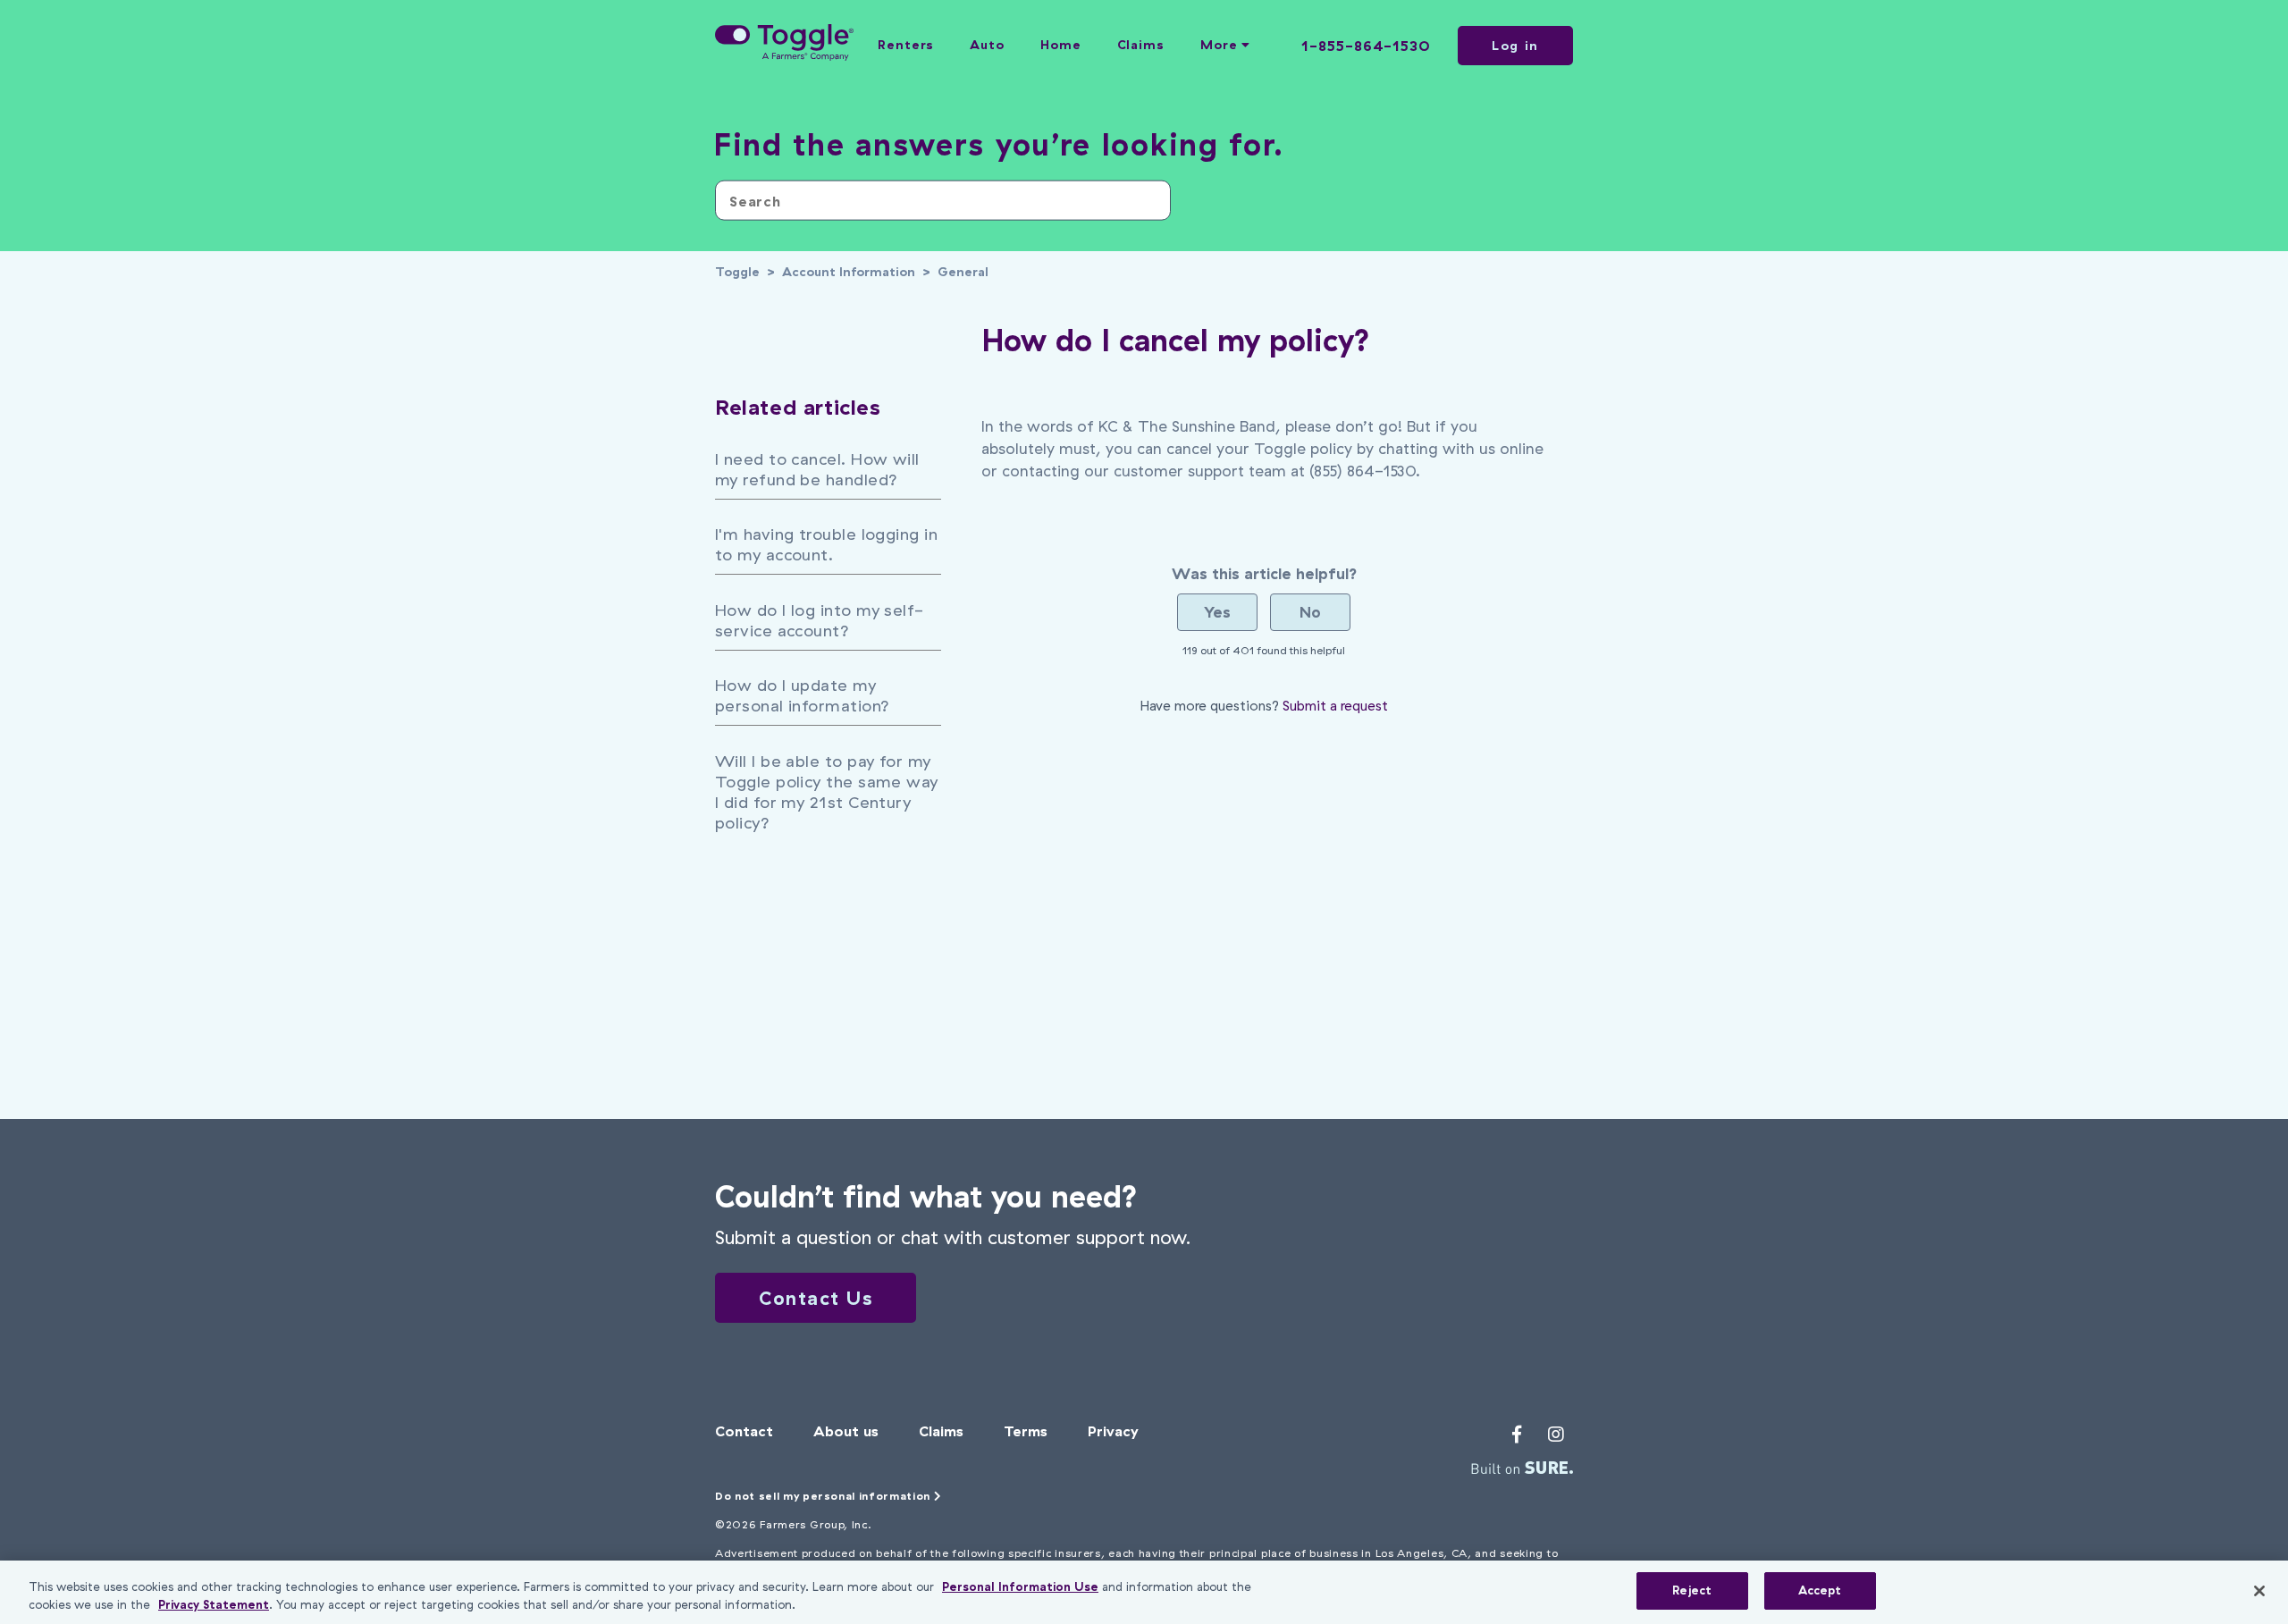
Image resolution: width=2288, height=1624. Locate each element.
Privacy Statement (214, 1604)
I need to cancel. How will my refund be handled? (817, 469)
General (963, 272)
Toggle (737, 272)
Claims (1141, 45)
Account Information (849, 272)
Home (1061, 45)
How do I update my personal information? (802, 695)
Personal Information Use (1020, 1586)
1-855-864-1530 (1366, 46)
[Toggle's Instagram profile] (1556, 1435)
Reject (1692, 1590)
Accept (1820, 1590)
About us (846, 1431)
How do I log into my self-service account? (820, 620)
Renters (906, 45)
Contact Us (816, 1298)
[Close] (2259, 1591)
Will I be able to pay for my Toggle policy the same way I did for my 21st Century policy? (827, 792)
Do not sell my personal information (824, 1496)
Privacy (1113, 1431)
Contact (744, 1431)
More (1221, 45)
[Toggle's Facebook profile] (1517, 1435)
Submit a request (1335, 706)
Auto (987, 45)
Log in (1515, 46)
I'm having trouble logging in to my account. (826, 544)
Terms (1026, 1431)
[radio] (1217, 612)
